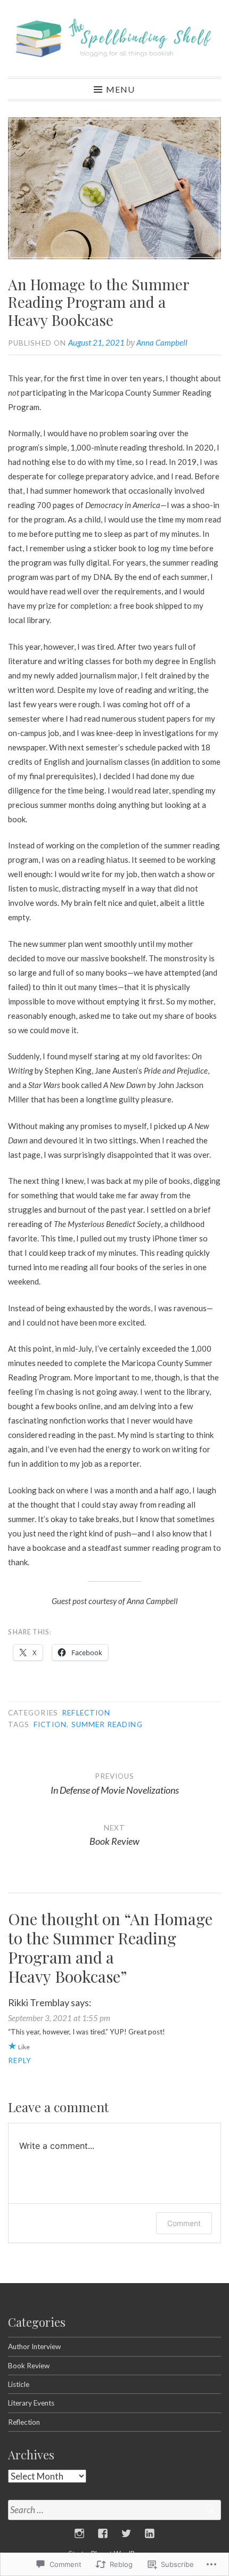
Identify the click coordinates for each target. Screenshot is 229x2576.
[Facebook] (103, 2533)
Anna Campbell (162, 342)
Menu (120, 89)
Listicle (19, 2384)
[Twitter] (126, 2533)
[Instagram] (79, 2533)
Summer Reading (107, 1724)
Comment (184, 2223)
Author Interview (34, 2346)
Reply (20, 2060)
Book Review (29, 2366)
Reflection (86, 1713)
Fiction (50, 1724)
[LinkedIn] (150, 2533)
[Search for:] (114, 2510)
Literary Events (31, 2403)
